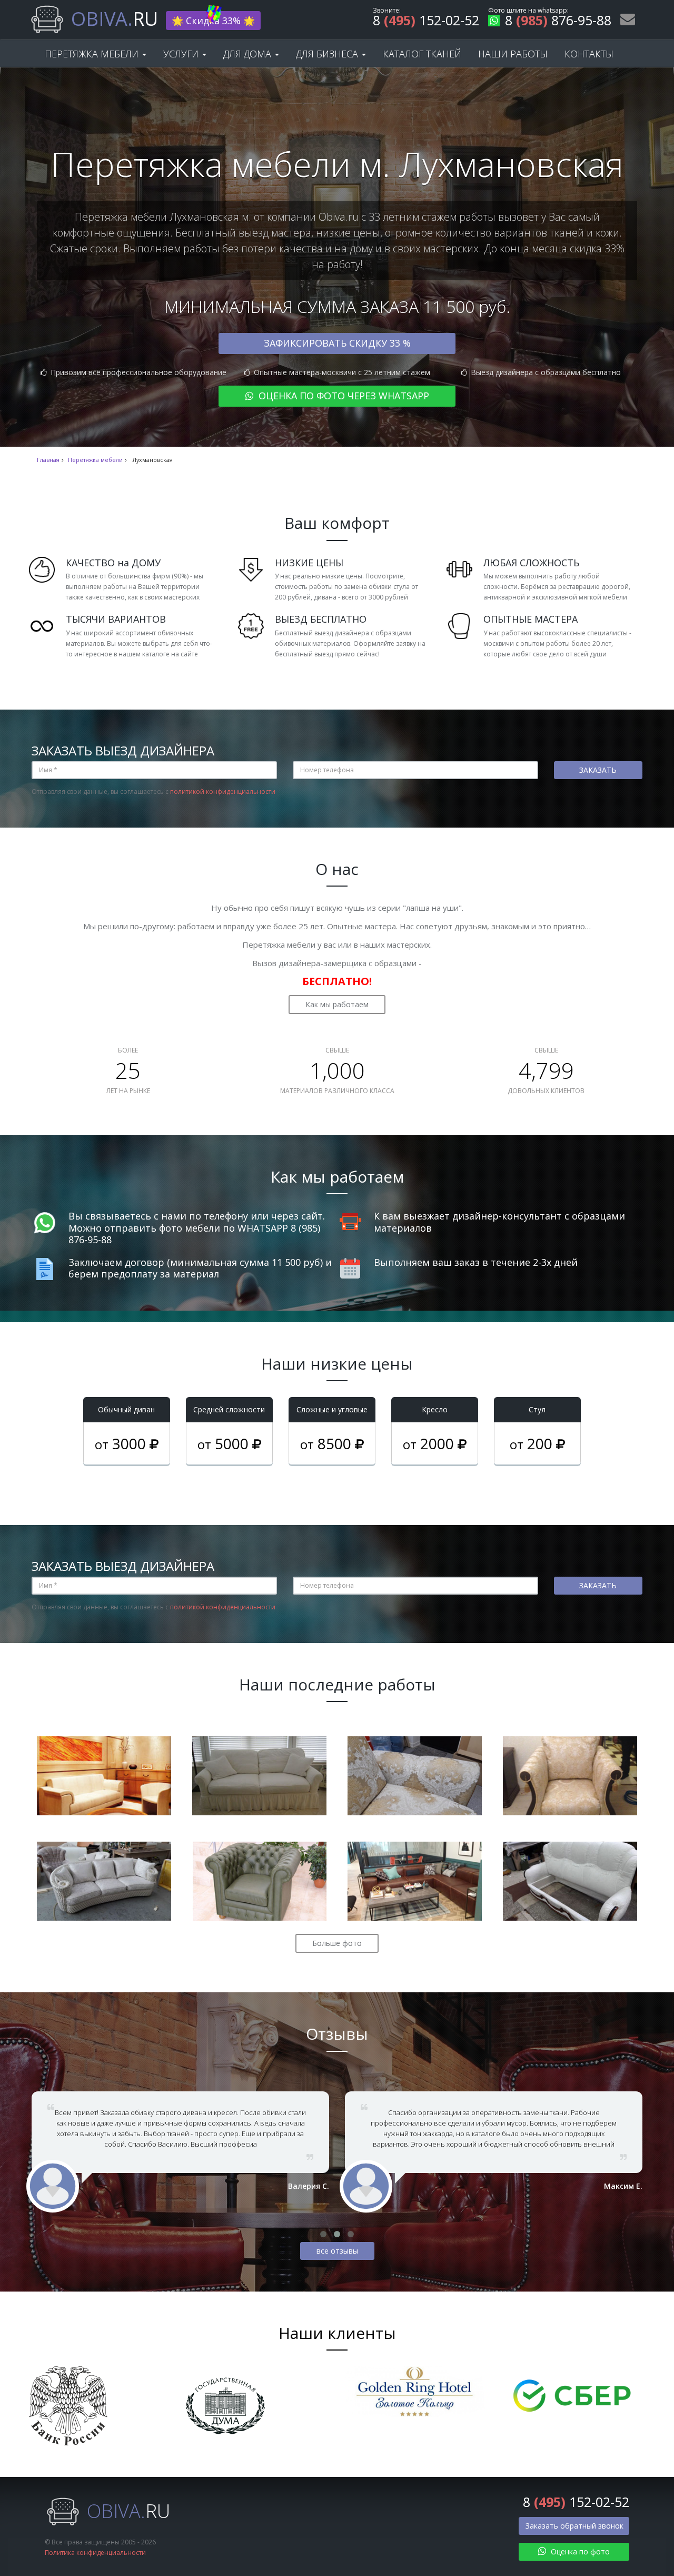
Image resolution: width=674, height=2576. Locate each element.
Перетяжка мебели (93, 54)
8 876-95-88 (558, 22)
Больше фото (337, 1943)
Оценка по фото (579, 2552)
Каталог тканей (422, 54)
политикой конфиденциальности (223, 792)
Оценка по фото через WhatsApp (343, 396)
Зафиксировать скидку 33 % (337, 343)
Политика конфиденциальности (95, 2553)
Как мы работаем (337, 1004)
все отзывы (337, 2251)
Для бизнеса (328, 54)
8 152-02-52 (426, 22)
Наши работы (513, 54)
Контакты (589, 54)
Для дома (249, 54)
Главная (48, 460)
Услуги (182, 54)
